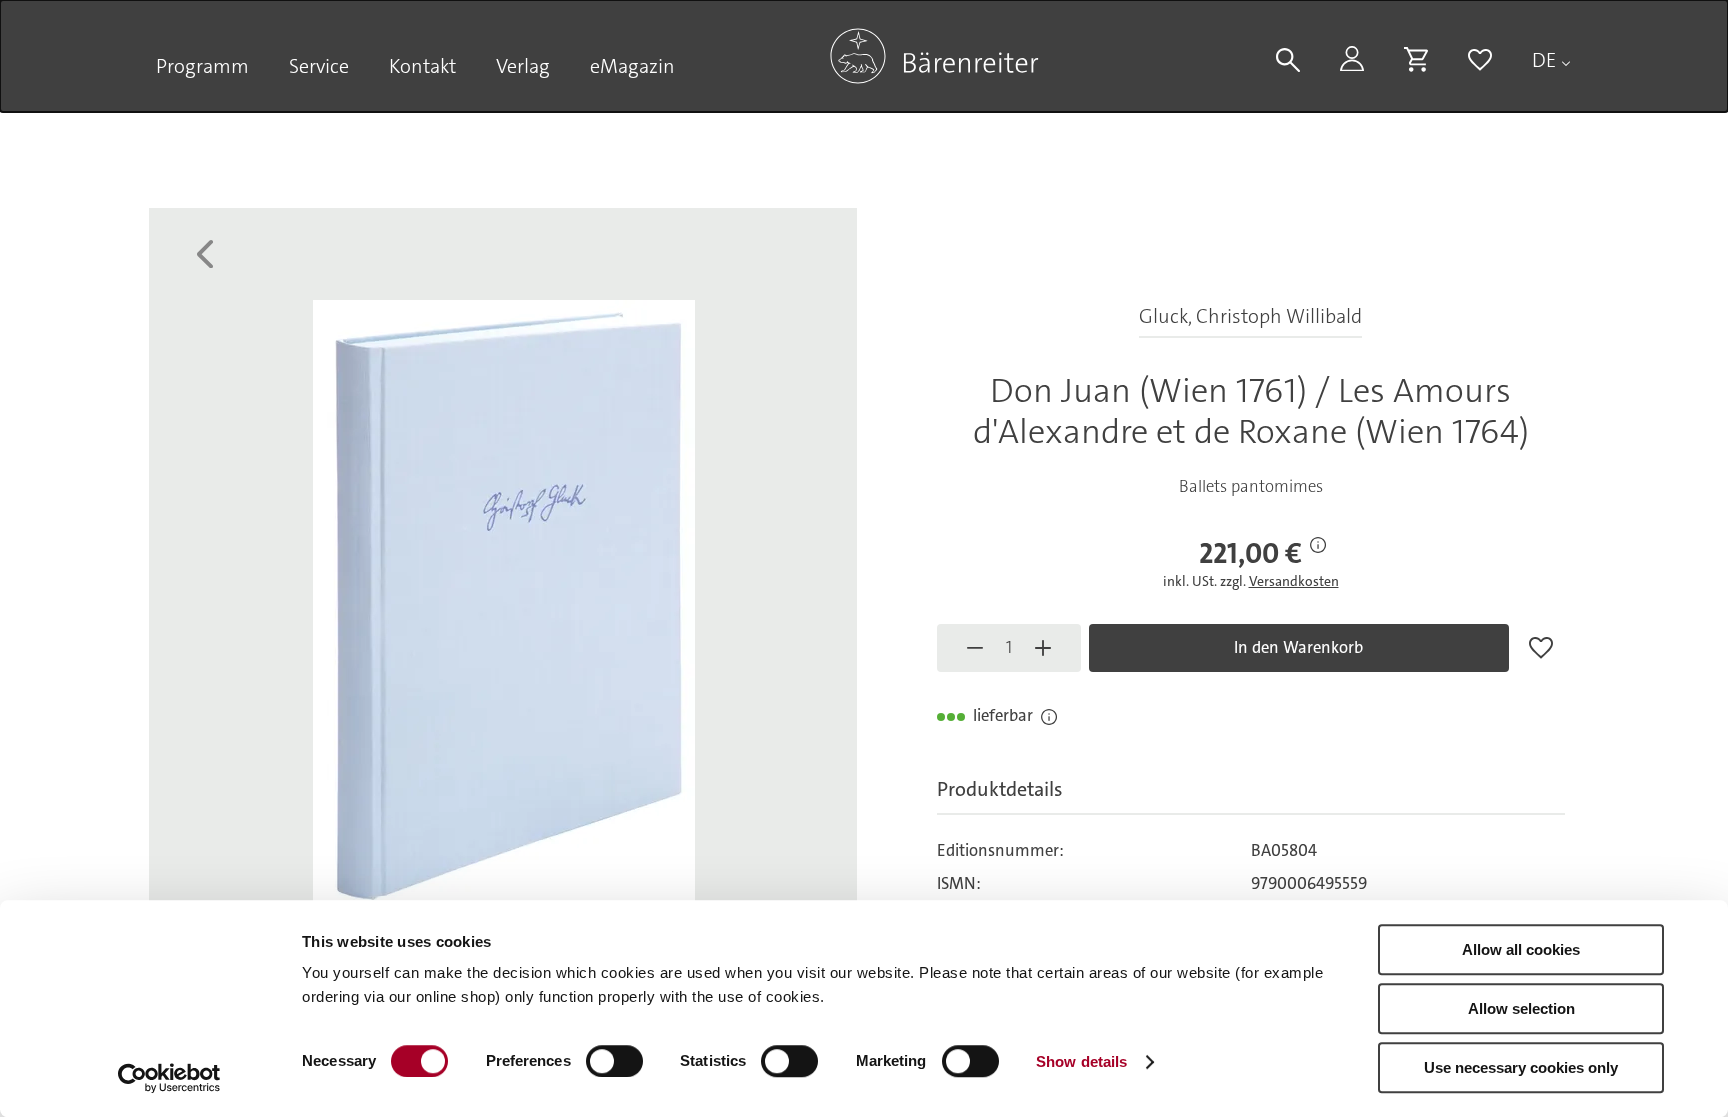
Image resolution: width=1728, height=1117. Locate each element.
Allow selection (1521, 1008)
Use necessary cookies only (1521, 1067)
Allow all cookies (1521, 949)
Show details (1081, 1061)
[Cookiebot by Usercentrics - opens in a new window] (169, 1078)
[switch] (614, 1061)
